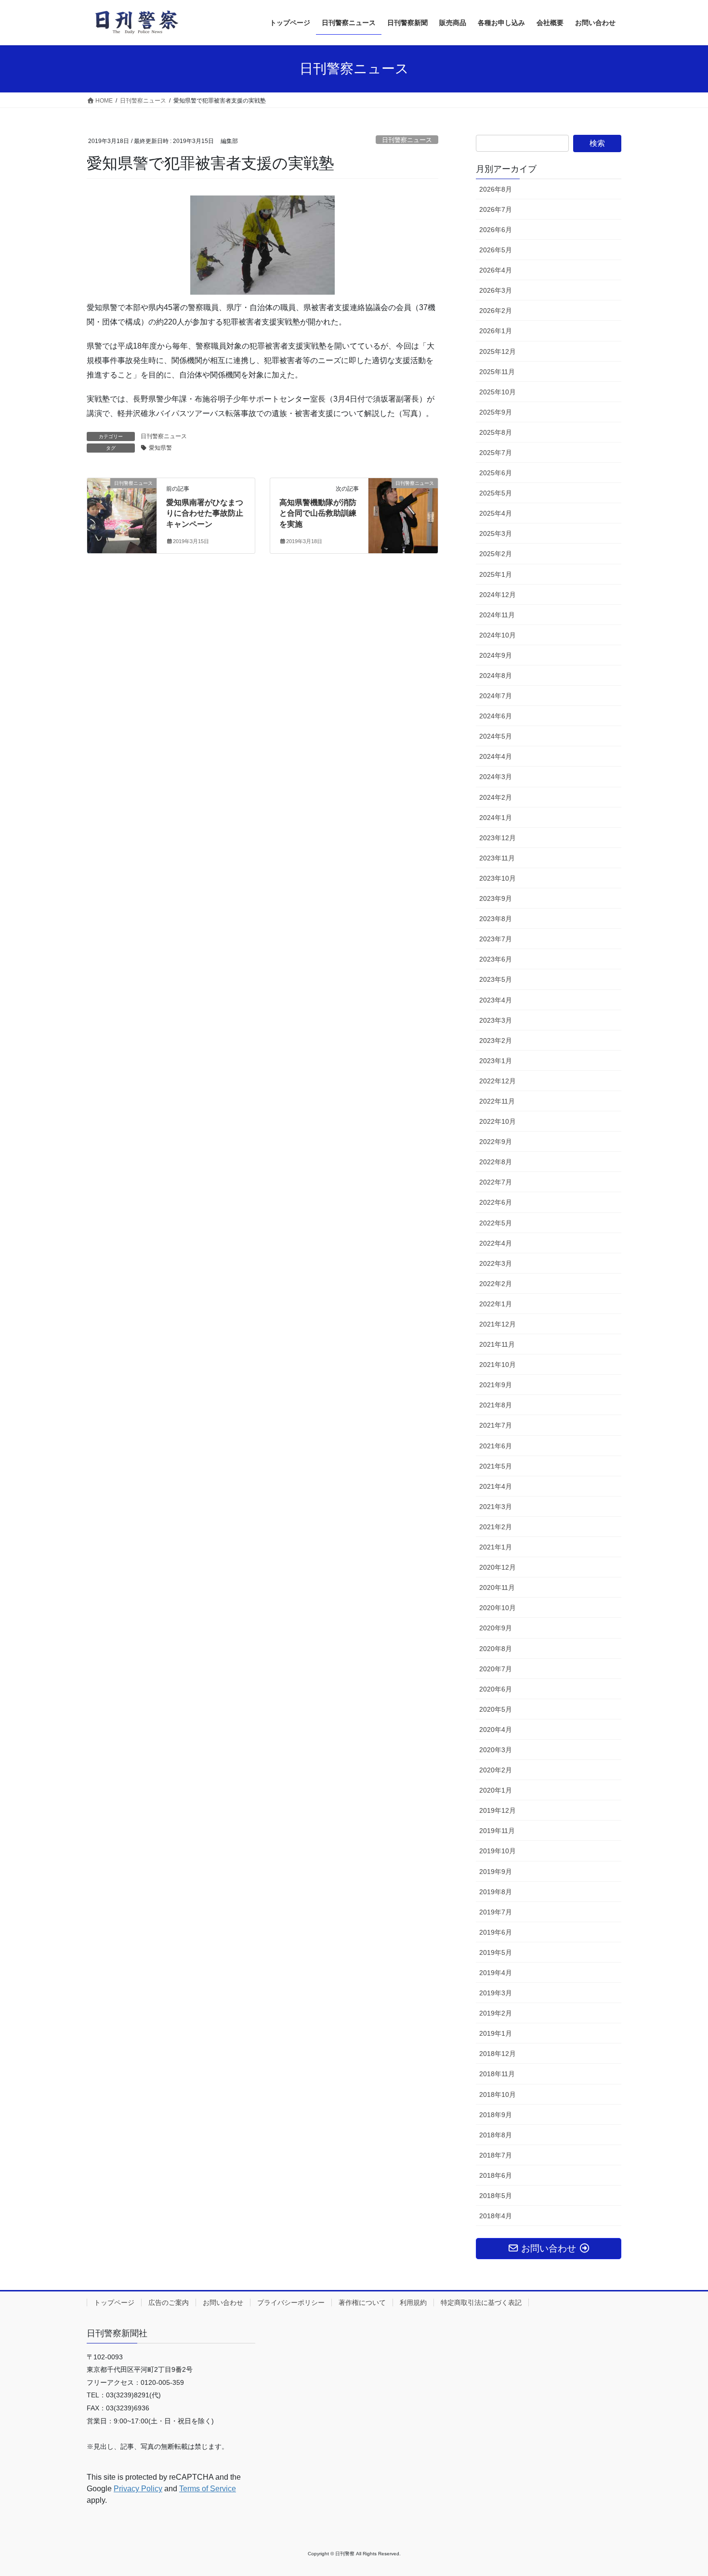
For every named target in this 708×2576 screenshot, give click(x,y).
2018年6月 (496, 2175)
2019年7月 (496, 1912)
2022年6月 (496, 1202)
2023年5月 (496, 979)
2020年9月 (496, 1628)
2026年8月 (496, 189)
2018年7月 (496, 2155)
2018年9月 (496, 2115)
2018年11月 (497, 2074)
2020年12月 (498, 1567)
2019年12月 (498, 1810)
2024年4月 (496, 756)
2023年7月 (496, 939)
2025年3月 (496, 533)
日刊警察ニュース (407, 140)
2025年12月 (498, 351)
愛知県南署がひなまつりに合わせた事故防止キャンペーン (205, 513)
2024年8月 (496, 676)
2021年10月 (498, 1365)
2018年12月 (498, 2054)
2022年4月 (496, 1243)
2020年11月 (497, 1587)
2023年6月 (496, 959)
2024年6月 (496, 716)
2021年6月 (496, 1446)
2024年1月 (496, 818)
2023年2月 (496, 1041)
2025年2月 (496, 554)
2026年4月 (496, 270)
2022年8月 (496, 1162)
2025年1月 (496, 574)
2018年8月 (496, 2135)
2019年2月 (496, 2013)
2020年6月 (496, 1689)
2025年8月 (496, 432)
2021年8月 (496, 1405)
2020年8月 (496, 1649)
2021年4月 (496, 1486)
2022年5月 (496, 1223)
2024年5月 (496, 736)
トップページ (114, 2303)
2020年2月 (496, 1770)
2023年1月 (496, 1061)
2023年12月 (498, 838)
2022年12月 (498, 1081)
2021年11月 (497, 1344)
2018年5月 (496, 2196)
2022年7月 (496, 1182)
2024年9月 (496, 655)
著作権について (362, 2303)
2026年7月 (496, 209)
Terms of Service (208, 2489)
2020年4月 (496, 1730)
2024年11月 (497, 615)
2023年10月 (498, 878)
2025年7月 (496, 453)
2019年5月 (496, 1952)
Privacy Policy (138, 2489)
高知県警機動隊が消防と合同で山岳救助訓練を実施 (318, 513)
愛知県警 (160, 448)
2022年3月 (496, 1263)
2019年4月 (496, 1973)
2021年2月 (496, 1527)
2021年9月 (496, 1385)
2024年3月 (496, 777)
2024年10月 (498, 635)
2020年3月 (496, 1750)
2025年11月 (497, 372)
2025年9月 (496, 412)
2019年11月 (497, 1831)
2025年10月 (498, 392)
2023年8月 (496, 919)
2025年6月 (496, 473)
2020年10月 (498, 1608)
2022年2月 (496, 1284)
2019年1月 (496, 2033)
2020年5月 (496, 1709)
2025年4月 (496, 513)
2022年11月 (497, 1101)
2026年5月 (496, 250)
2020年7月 (496, 1669)
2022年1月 (496, 1304)
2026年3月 (496, 290)
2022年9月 (496, 1142)
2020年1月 (496, 1790)
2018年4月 (496, 2216)
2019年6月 (496, 1932)
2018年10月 (498, 2095)
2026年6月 (496, 230)
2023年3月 (496, 1020)
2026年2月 (496, 311)
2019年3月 (496, 1993)
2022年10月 (498, 1121)
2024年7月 (496, 696)
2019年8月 (496, 1892)
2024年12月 (498, 595)
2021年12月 (498, 1324)
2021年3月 (496, 1507)
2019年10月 (498, 1851)
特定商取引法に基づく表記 (481, 2303)
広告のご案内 (169, 2303)
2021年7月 (496, 1425)
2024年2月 (496, 797)
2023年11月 (497, 858)
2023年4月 (496, 1000)
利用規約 (413, 2303)
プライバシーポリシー (291, 2303)
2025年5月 (496, 493)
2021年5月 (496, 1466)
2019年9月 (496, 1872)
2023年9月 (496, 898)
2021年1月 (496, 1547)
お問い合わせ (223, 2303)
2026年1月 (496, 331)
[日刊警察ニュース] (122, 504)
